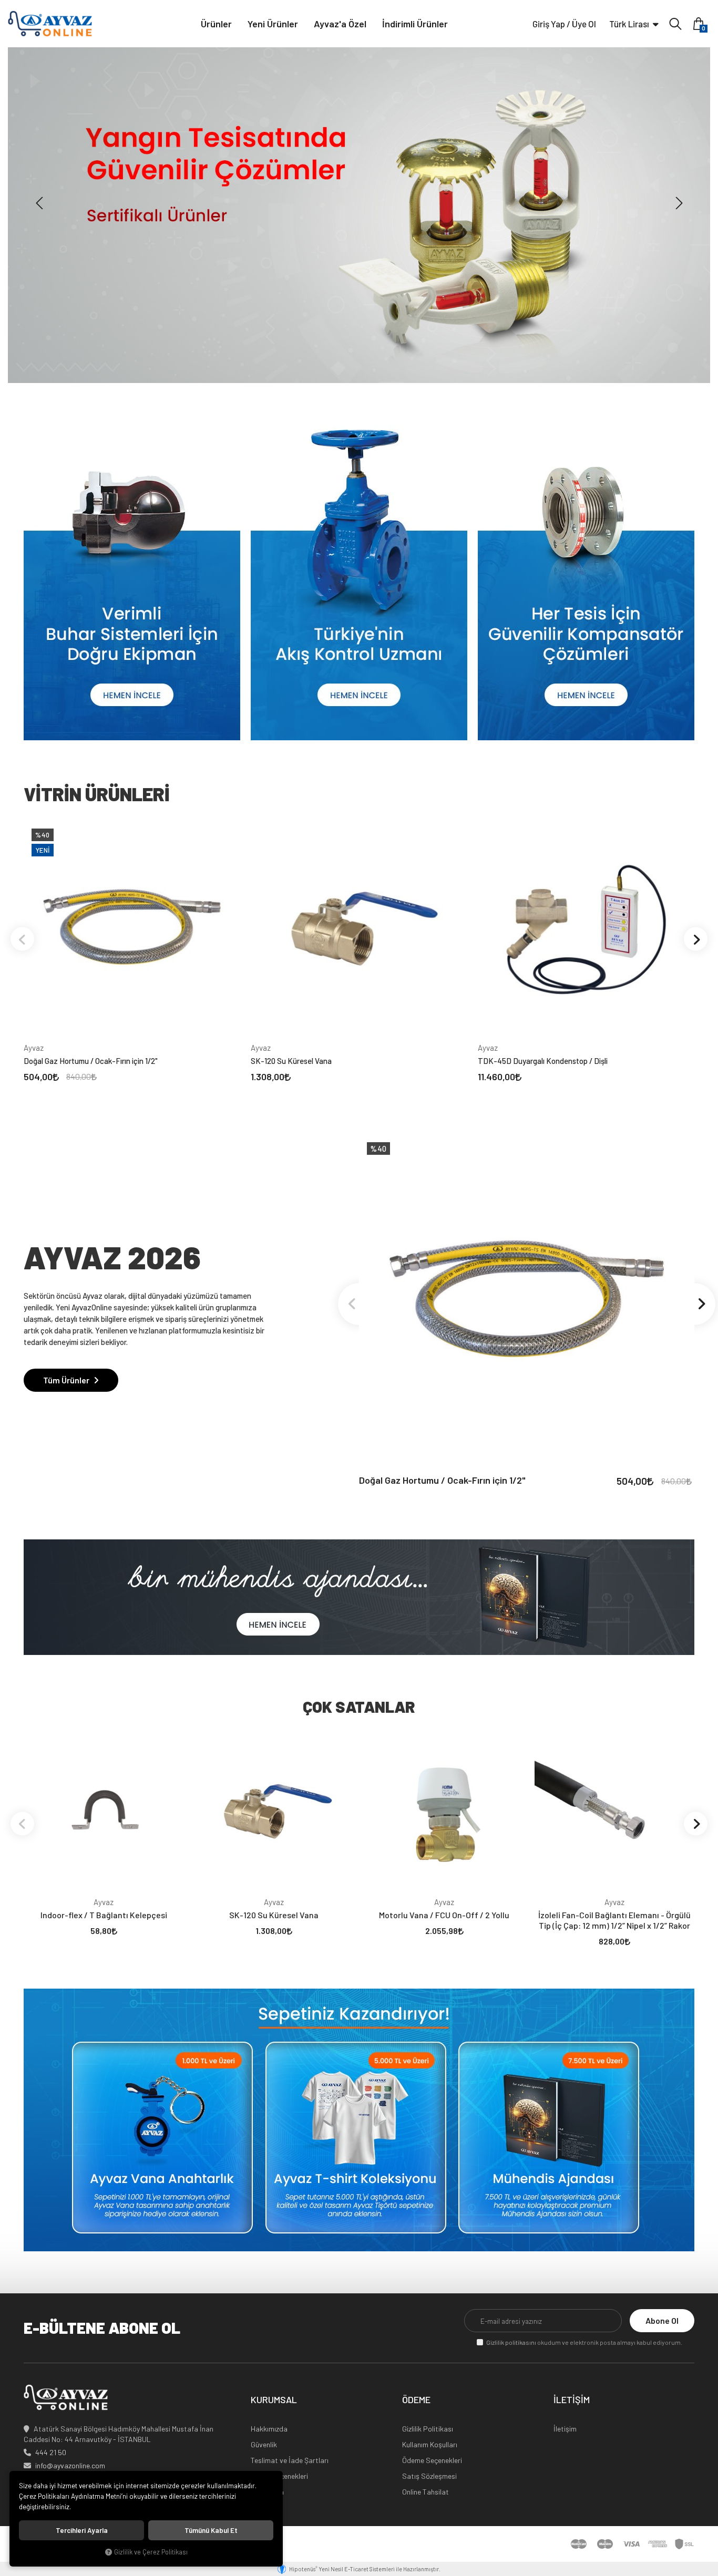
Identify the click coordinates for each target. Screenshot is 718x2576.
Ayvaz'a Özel (340, 24)
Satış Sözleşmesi (429, 2476)
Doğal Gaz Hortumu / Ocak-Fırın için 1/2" (91, 1061)
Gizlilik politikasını (511, 2342)
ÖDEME (416, 2400)
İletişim (565, 2429)
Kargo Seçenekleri (279, 2476)
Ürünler (216, 24)
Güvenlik (264, 2444)
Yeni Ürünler (273, 24)
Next (696, 939)
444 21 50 (51, 2452)
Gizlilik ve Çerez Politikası (151, 2552)
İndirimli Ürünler (415, 24)
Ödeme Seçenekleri (432, 2460)
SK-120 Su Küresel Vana (291, 1061)
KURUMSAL (274, 2400)
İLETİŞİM (572, 2400)
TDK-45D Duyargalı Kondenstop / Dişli (543, 1061)
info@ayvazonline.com (70, 2465)
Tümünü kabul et (211, 2530)
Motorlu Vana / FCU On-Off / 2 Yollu (444, 1915)
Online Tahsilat (425, 2492)
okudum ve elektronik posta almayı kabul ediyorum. (584, 2342)
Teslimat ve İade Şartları (290, 2460)
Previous (22, 939)
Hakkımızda (269, 2429)
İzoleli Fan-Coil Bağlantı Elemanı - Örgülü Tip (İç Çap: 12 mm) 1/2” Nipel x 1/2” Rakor (614, 1920)
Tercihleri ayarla (82, 2530)
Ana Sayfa (267, 2492)
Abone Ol (662, 2320)
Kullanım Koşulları (430, 2444)
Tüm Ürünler (67, 1380)
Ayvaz (34, 1048)
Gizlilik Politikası (428, 2429)
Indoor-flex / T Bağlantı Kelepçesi (104, 1915)
